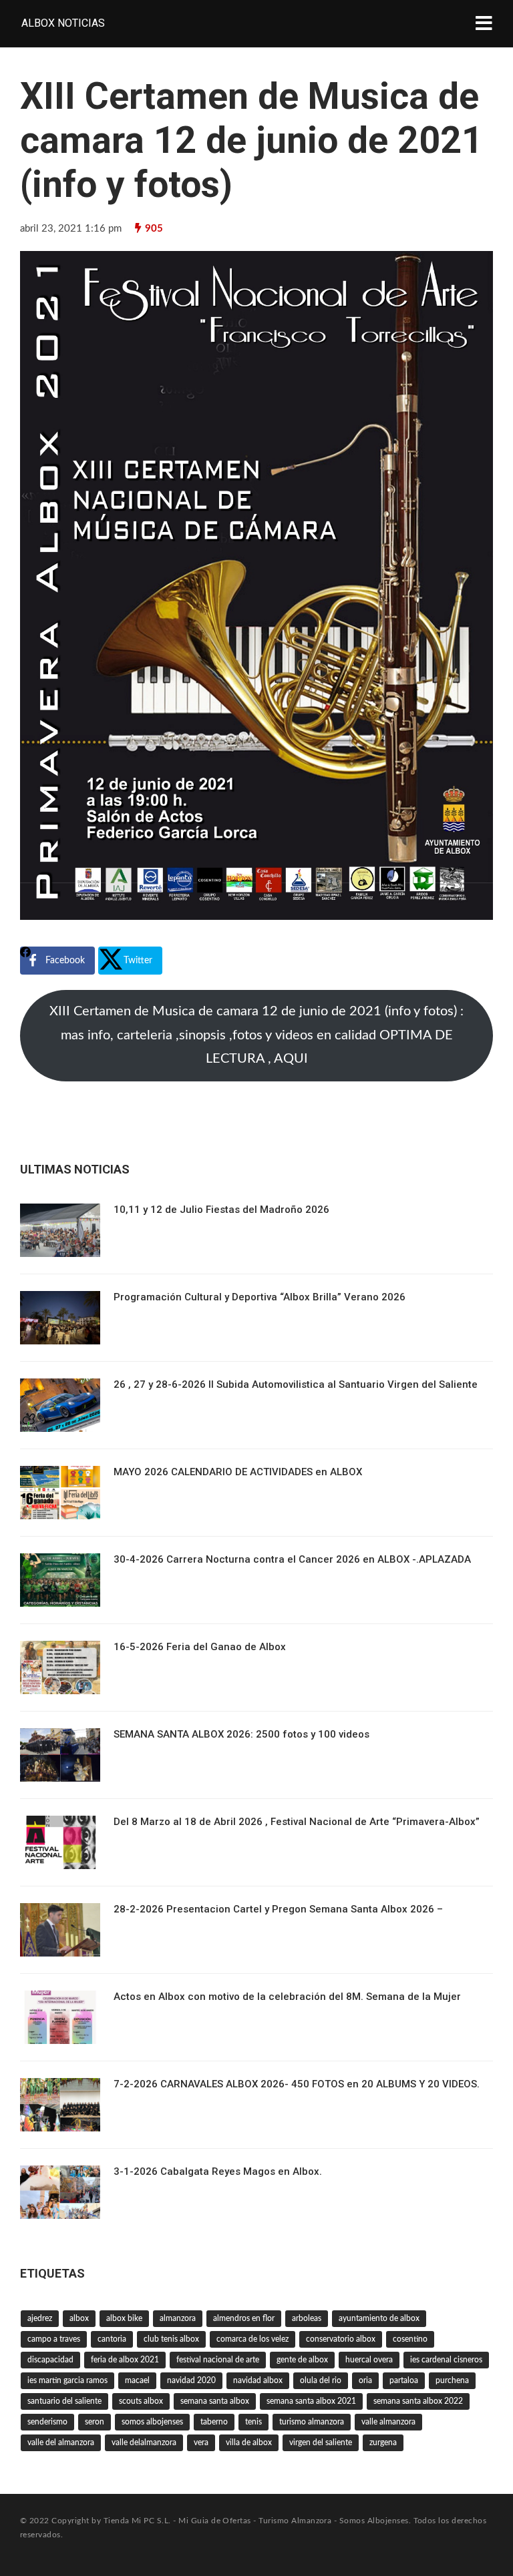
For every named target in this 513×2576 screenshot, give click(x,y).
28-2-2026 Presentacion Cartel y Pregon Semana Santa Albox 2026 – (278, 1909)
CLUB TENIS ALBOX (171, 2339)
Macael (137, 2380)
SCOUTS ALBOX (141, 2401)
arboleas (307, 2318)
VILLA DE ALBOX (249, 2442)
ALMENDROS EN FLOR (244, 2318)
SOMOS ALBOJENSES (152, 2422)
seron (95, 2422)
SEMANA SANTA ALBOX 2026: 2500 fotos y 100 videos (241, 1734)
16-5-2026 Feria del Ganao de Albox (200, 1647)
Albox (79, 2318)
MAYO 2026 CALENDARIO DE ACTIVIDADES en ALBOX (238, 1472)
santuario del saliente (64, 2401)
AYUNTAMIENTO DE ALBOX (379, 2318)
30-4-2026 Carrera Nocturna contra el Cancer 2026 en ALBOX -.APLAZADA (292, 1559)
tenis (253, 2422)
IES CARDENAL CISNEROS (446, 2360)
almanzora (178, 2318)
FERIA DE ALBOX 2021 (125, 2360)
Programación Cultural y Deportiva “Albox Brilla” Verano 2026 (260, 1297)
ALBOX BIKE (124, 2318)
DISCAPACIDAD (50, 2360)
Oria (365, 2380)
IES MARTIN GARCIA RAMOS (67, 2380)
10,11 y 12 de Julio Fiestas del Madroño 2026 (221, 1210)
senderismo (47, 2422)
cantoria (112, 2339)
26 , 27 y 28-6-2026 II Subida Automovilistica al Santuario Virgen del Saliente (296, 1384)
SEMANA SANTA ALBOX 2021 (311, 2401)
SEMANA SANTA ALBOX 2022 (418, 2401)
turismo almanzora (312, 2422)
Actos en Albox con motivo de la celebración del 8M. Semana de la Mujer (287, 1997)
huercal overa (369, 2360)
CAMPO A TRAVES (54, 2339)
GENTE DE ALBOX (302, 2360)
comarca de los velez (252, 2339)
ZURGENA (383, 2442)
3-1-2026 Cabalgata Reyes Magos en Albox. (218, 2171)
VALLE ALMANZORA (388, 2422)
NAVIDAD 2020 (191, 2380)
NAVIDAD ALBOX (258, 2380)
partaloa (404, 2380)
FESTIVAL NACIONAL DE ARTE (218, 2360)
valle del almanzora (61, 2442)
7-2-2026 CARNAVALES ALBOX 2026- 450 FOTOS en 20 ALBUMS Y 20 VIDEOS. (297, 2084)
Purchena (452, 2380)
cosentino (410, 2339)
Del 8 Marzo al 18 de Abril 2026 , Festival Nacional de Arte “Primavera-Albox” (297, 1822)
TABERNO (214, 2422)
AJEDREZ (40, 2318)
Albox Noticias (63, 23)
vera (201, 2442)
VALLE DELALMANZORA (144, 2442)
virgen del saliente (321, 2442)
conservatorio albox (341, 2339)
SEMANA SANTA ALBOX (215, 2401)
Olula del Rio (321, 2380)
